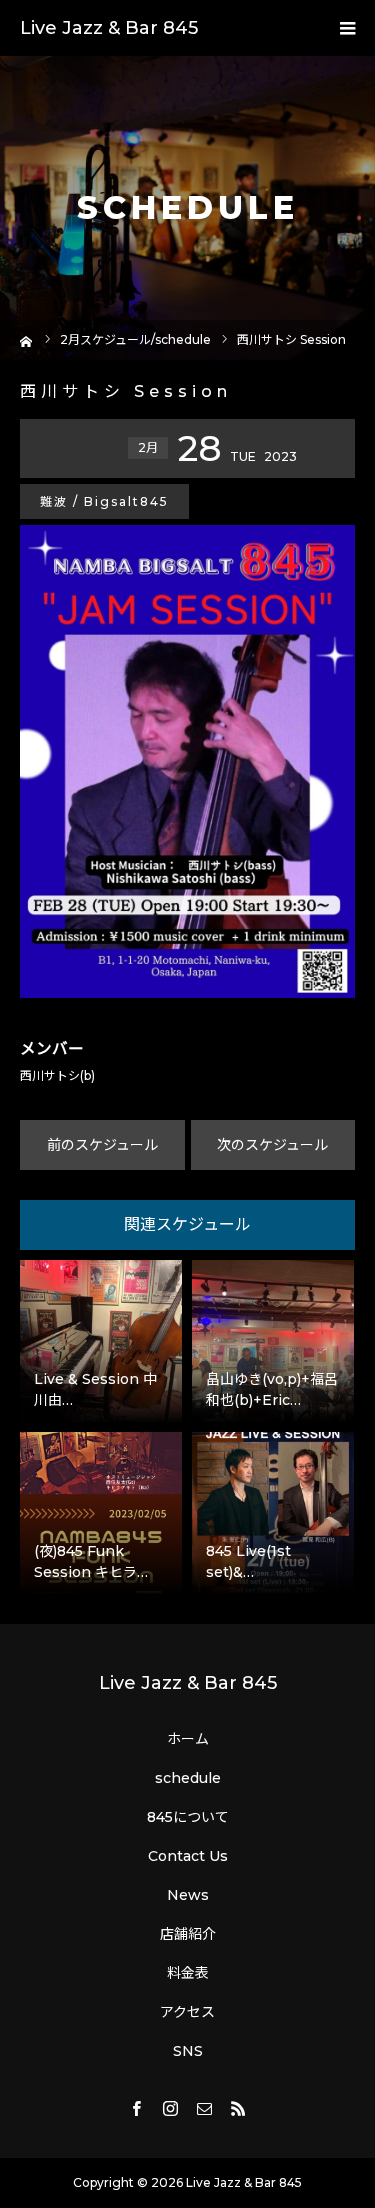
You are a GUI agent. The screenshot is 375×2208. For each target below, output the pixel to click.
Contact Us (188, 1856)
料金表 (188, 1973)
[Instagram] (171, 2108)
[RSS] (239, 2108)
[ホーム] (26, 339)
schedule (188, 1778)
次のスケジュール (272, 1145)
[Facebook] (137, 2108)
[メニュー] (347, 28)
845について (188, 1817)
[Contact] (205, 2108)
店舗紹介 (188, 1934)
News (188, 1895)
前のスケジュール (102, 1145)
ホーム (188, 1739)
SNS (188, 2051)
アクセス (187, 2012)
